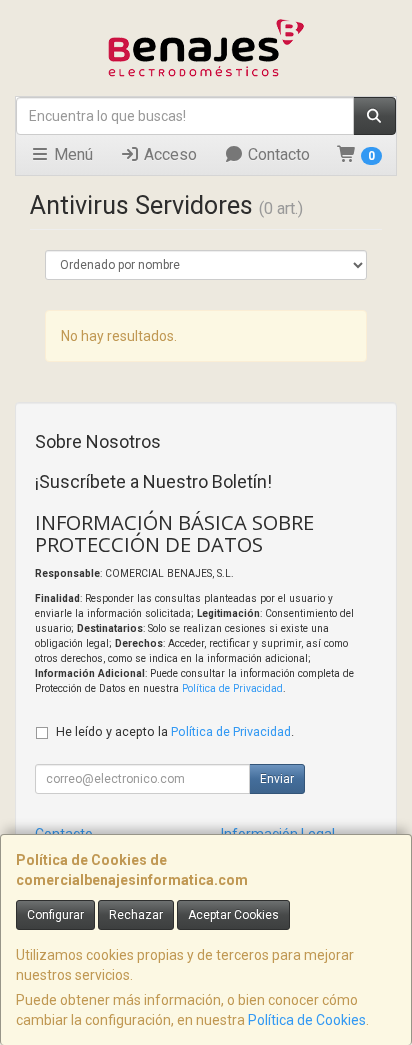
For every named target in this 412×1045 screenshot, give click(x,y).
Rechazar (136, 915)
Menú (71, 154)
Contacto (277, 154)
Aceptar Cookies (233, 915)
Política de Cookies (307, 1020)
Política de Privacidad (232, 688)
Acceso (168, 154)
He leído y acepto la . (175, 731)
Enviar (277, 779)
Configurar (55, 915)
